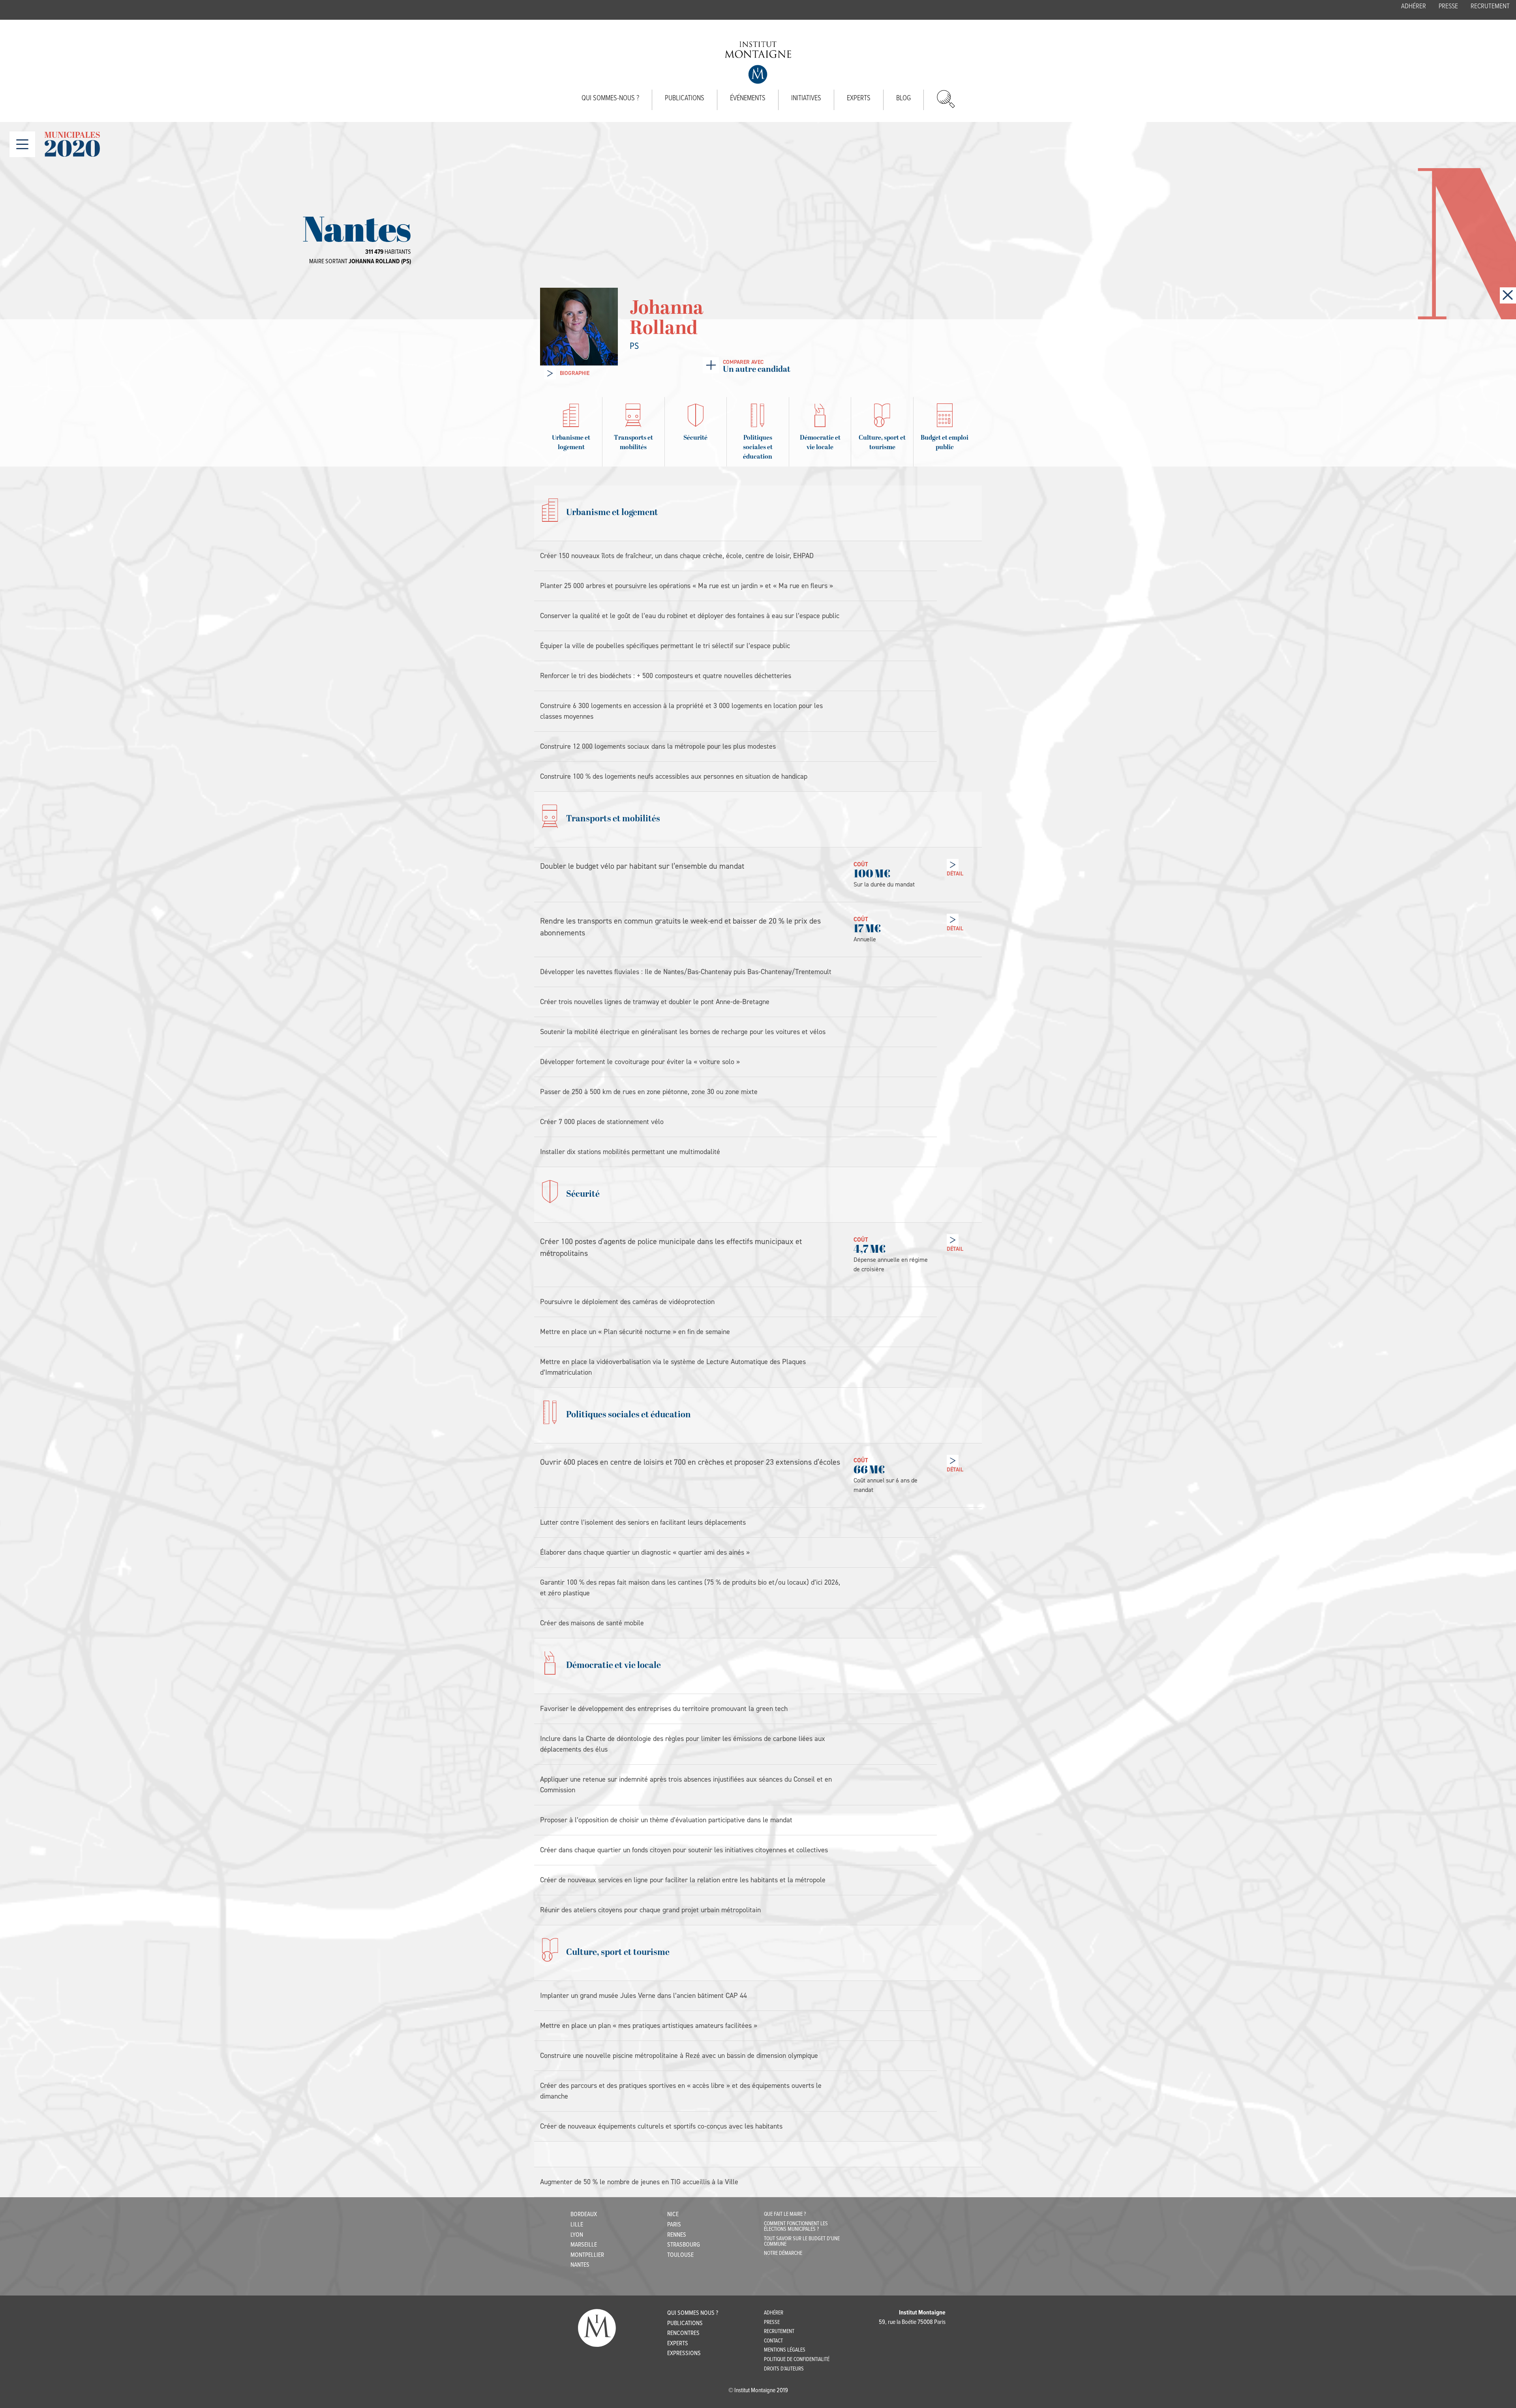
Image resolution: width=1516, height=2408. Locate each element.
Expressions (684, 2353)
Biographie (575, 373)
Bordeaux (584, 2214)
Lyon (577, 2235)
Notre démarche (783, 2253)
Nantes (580, 2265)
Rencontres (683, 2333)
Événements (748, 98)
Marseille (584, 2245)
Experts (859, 98)
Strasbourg (684, 2245)
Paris (674, 2225)
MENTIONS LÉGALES (785, 2350)
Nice (673, 2214)
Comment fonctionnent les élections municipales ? (796, 2226)
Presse (1448, 7)
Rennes (677, 2235)
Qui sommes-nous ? (610, 98)
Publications (685, 98)
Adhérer (1414, 7)
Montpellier (587, 2255)
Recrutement (1490, 7)
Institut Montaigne (758, 63)
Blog (903, 98)
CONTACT (773, 2341)
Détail (955, 874)
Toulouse (680, 2255)
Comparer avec (757, 366)
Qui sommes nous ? (693, 2313)
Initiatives (806, 98)
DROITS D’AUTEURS (784, 2369)
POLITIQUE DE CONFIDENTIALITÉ (797, 2359)
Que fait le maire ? (785, 2214)
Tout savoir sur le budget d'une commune (802, 2241)
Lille (577, 2225)
